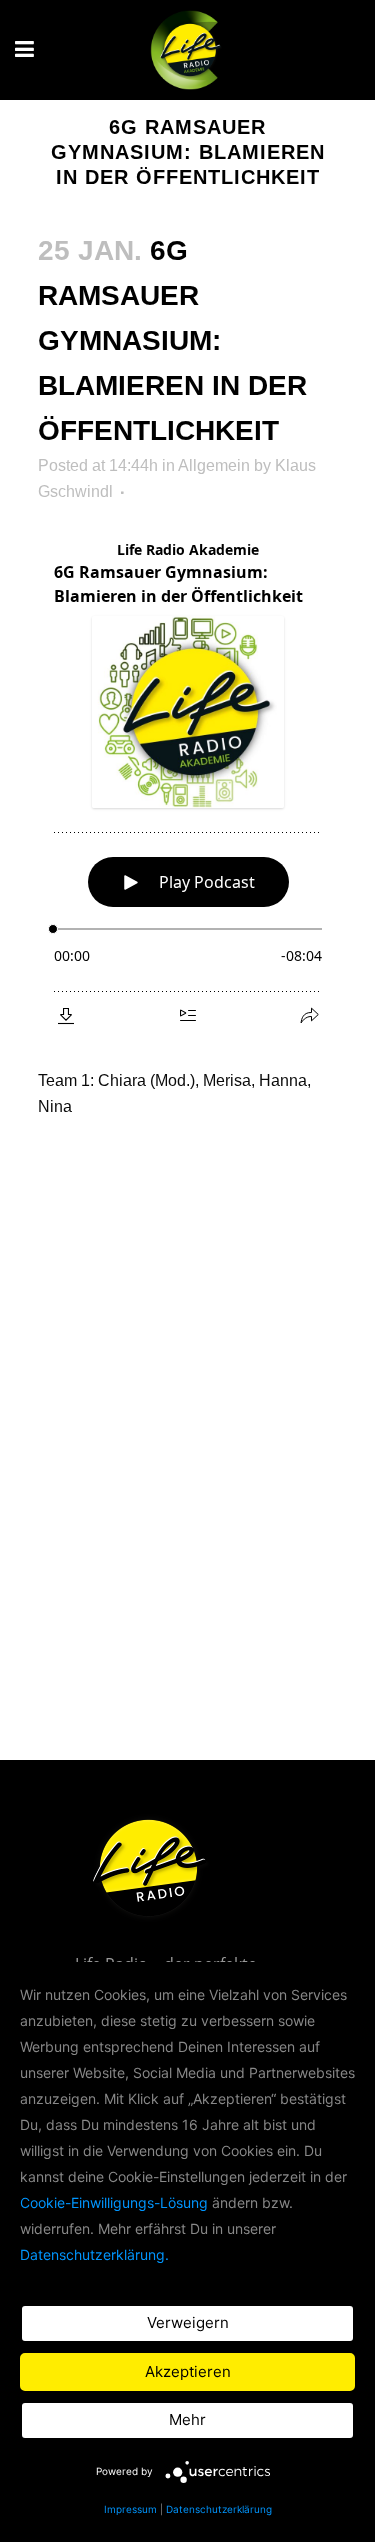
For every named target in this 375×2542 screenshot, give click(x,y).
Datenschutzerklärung (219, 2509)
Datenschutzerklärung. (94, 2254)
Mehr (187, 2419)
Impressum (130, 2509)
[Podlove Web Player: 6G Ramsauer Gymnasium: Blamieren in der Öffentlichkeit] (188, 783)
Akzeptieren (188, 2371)
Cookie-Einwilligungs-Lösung (114, 2202)
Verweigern (188, 2322)
